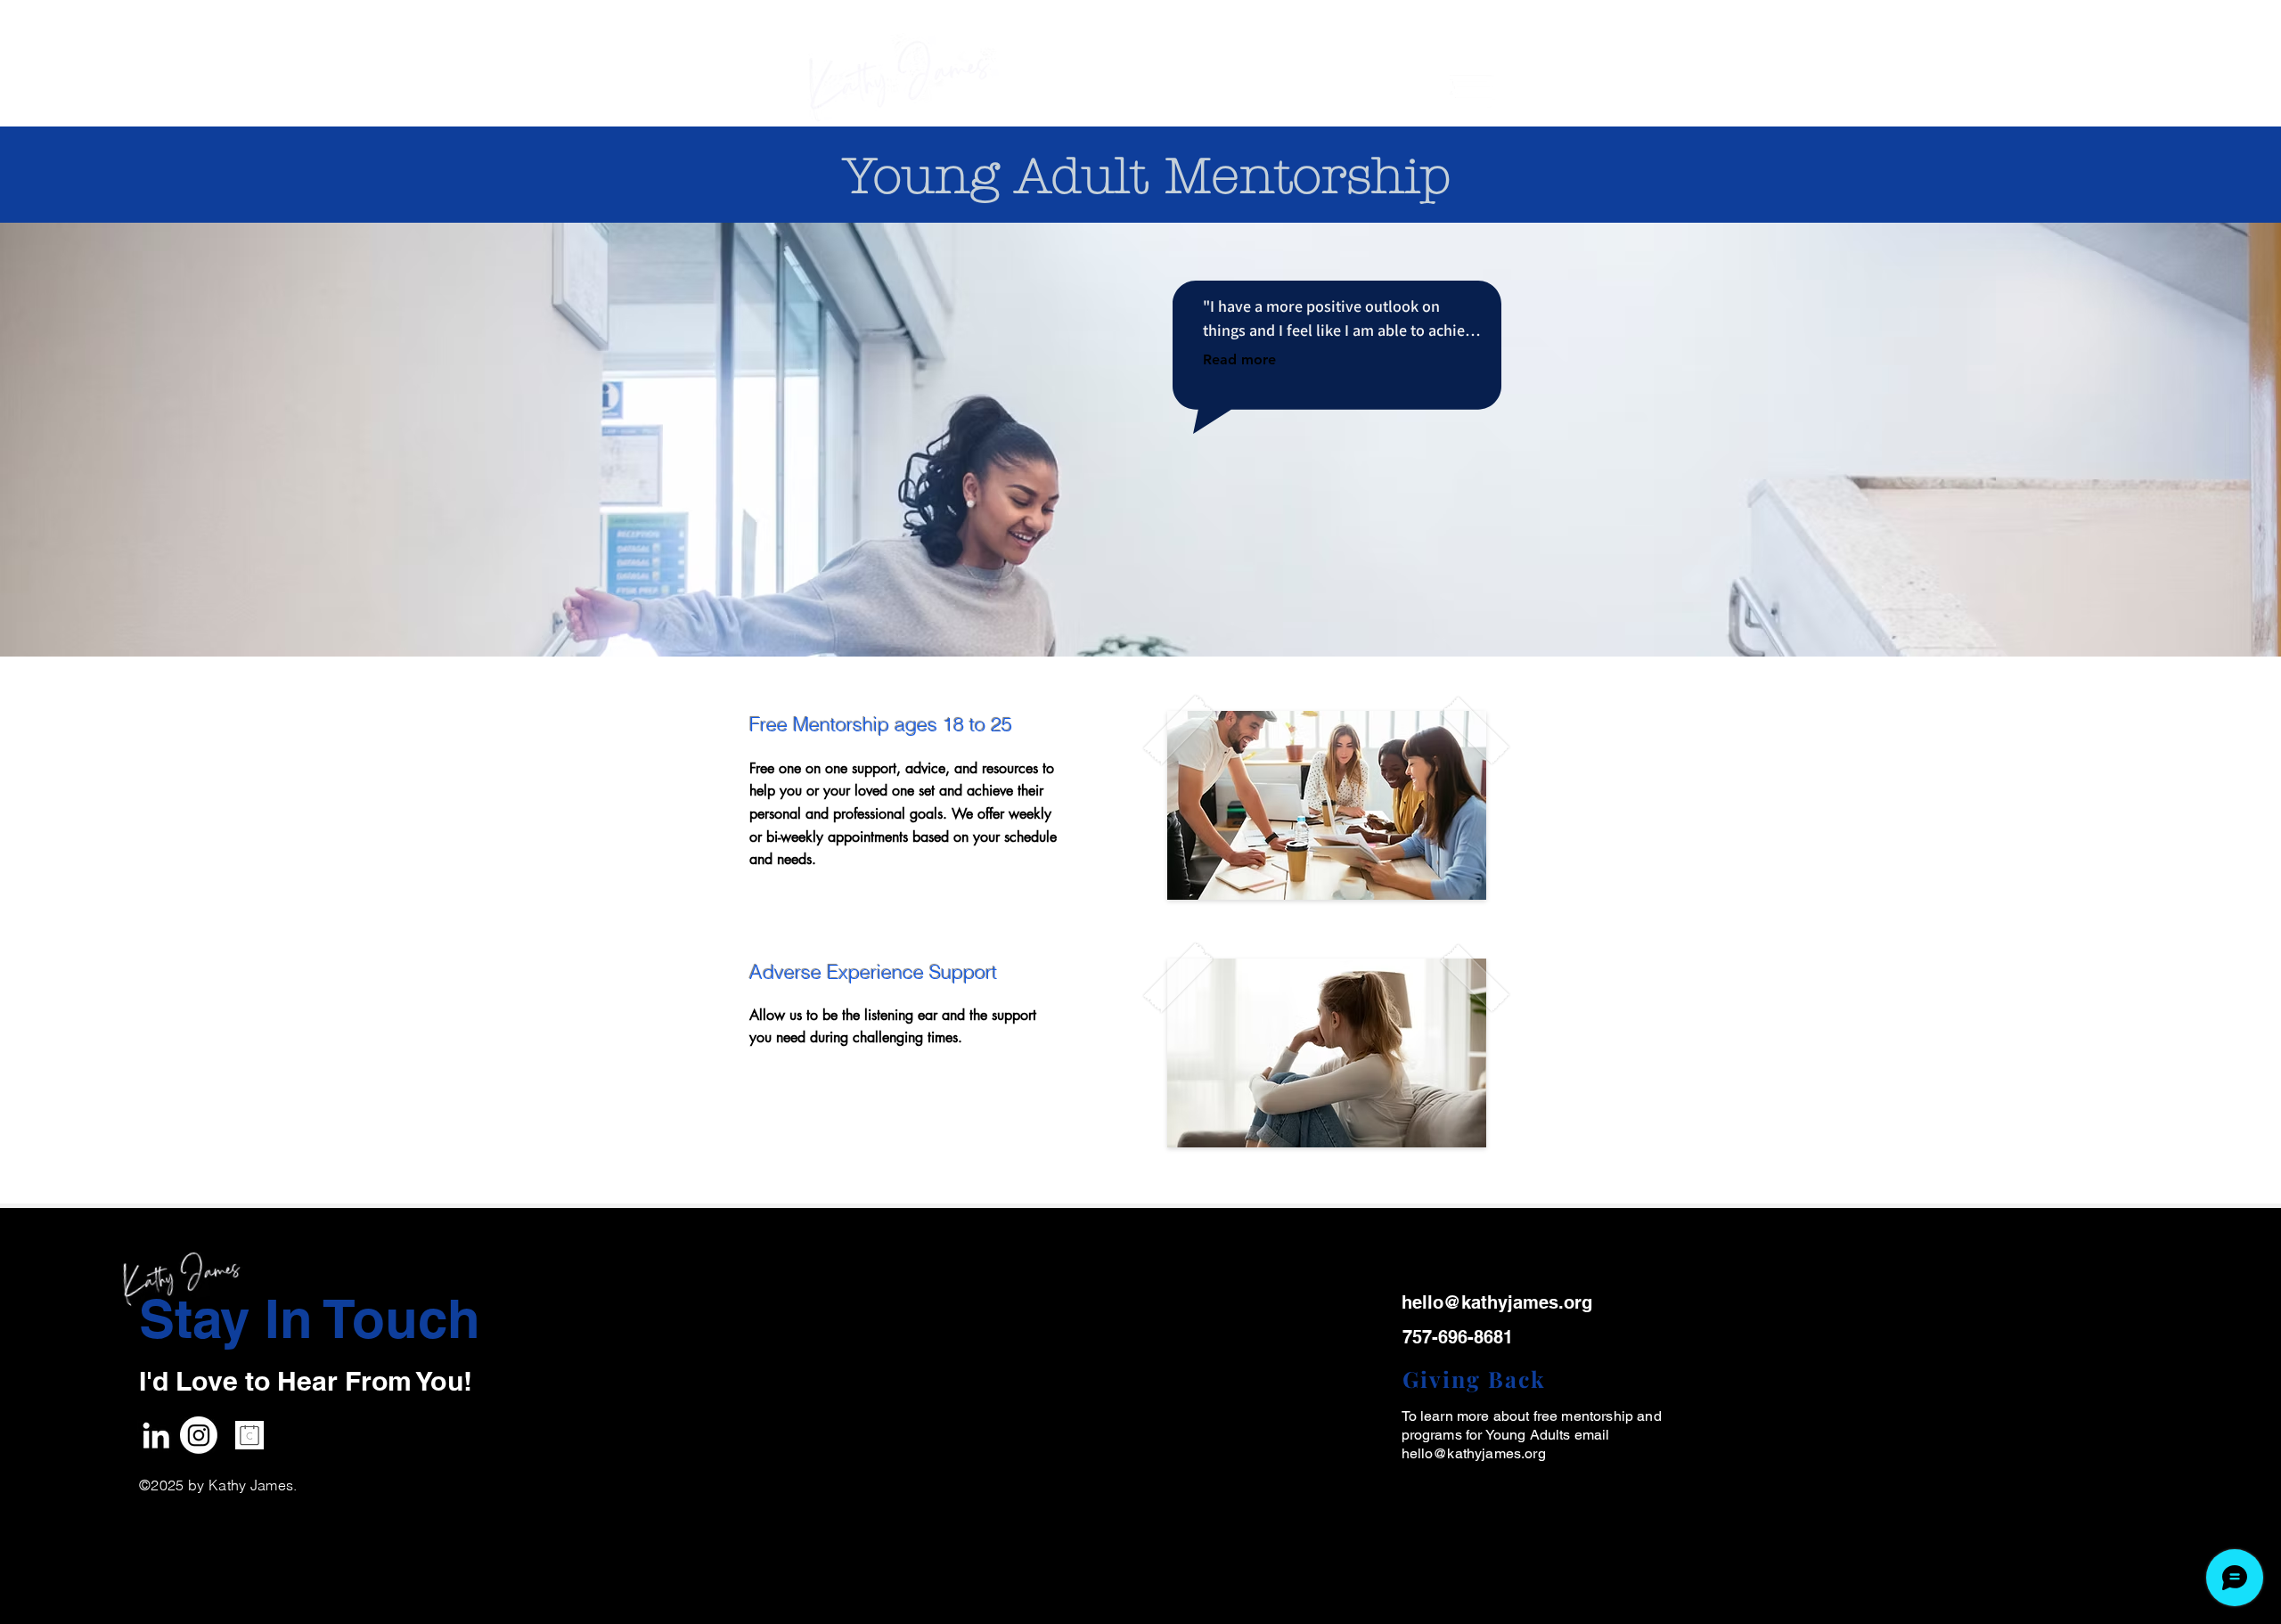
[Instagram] (199, 1435)
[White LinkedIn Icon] (156, 1435)
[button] (1473, 93)
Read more (1239, 359)
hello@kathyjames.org (1474, 1453)
